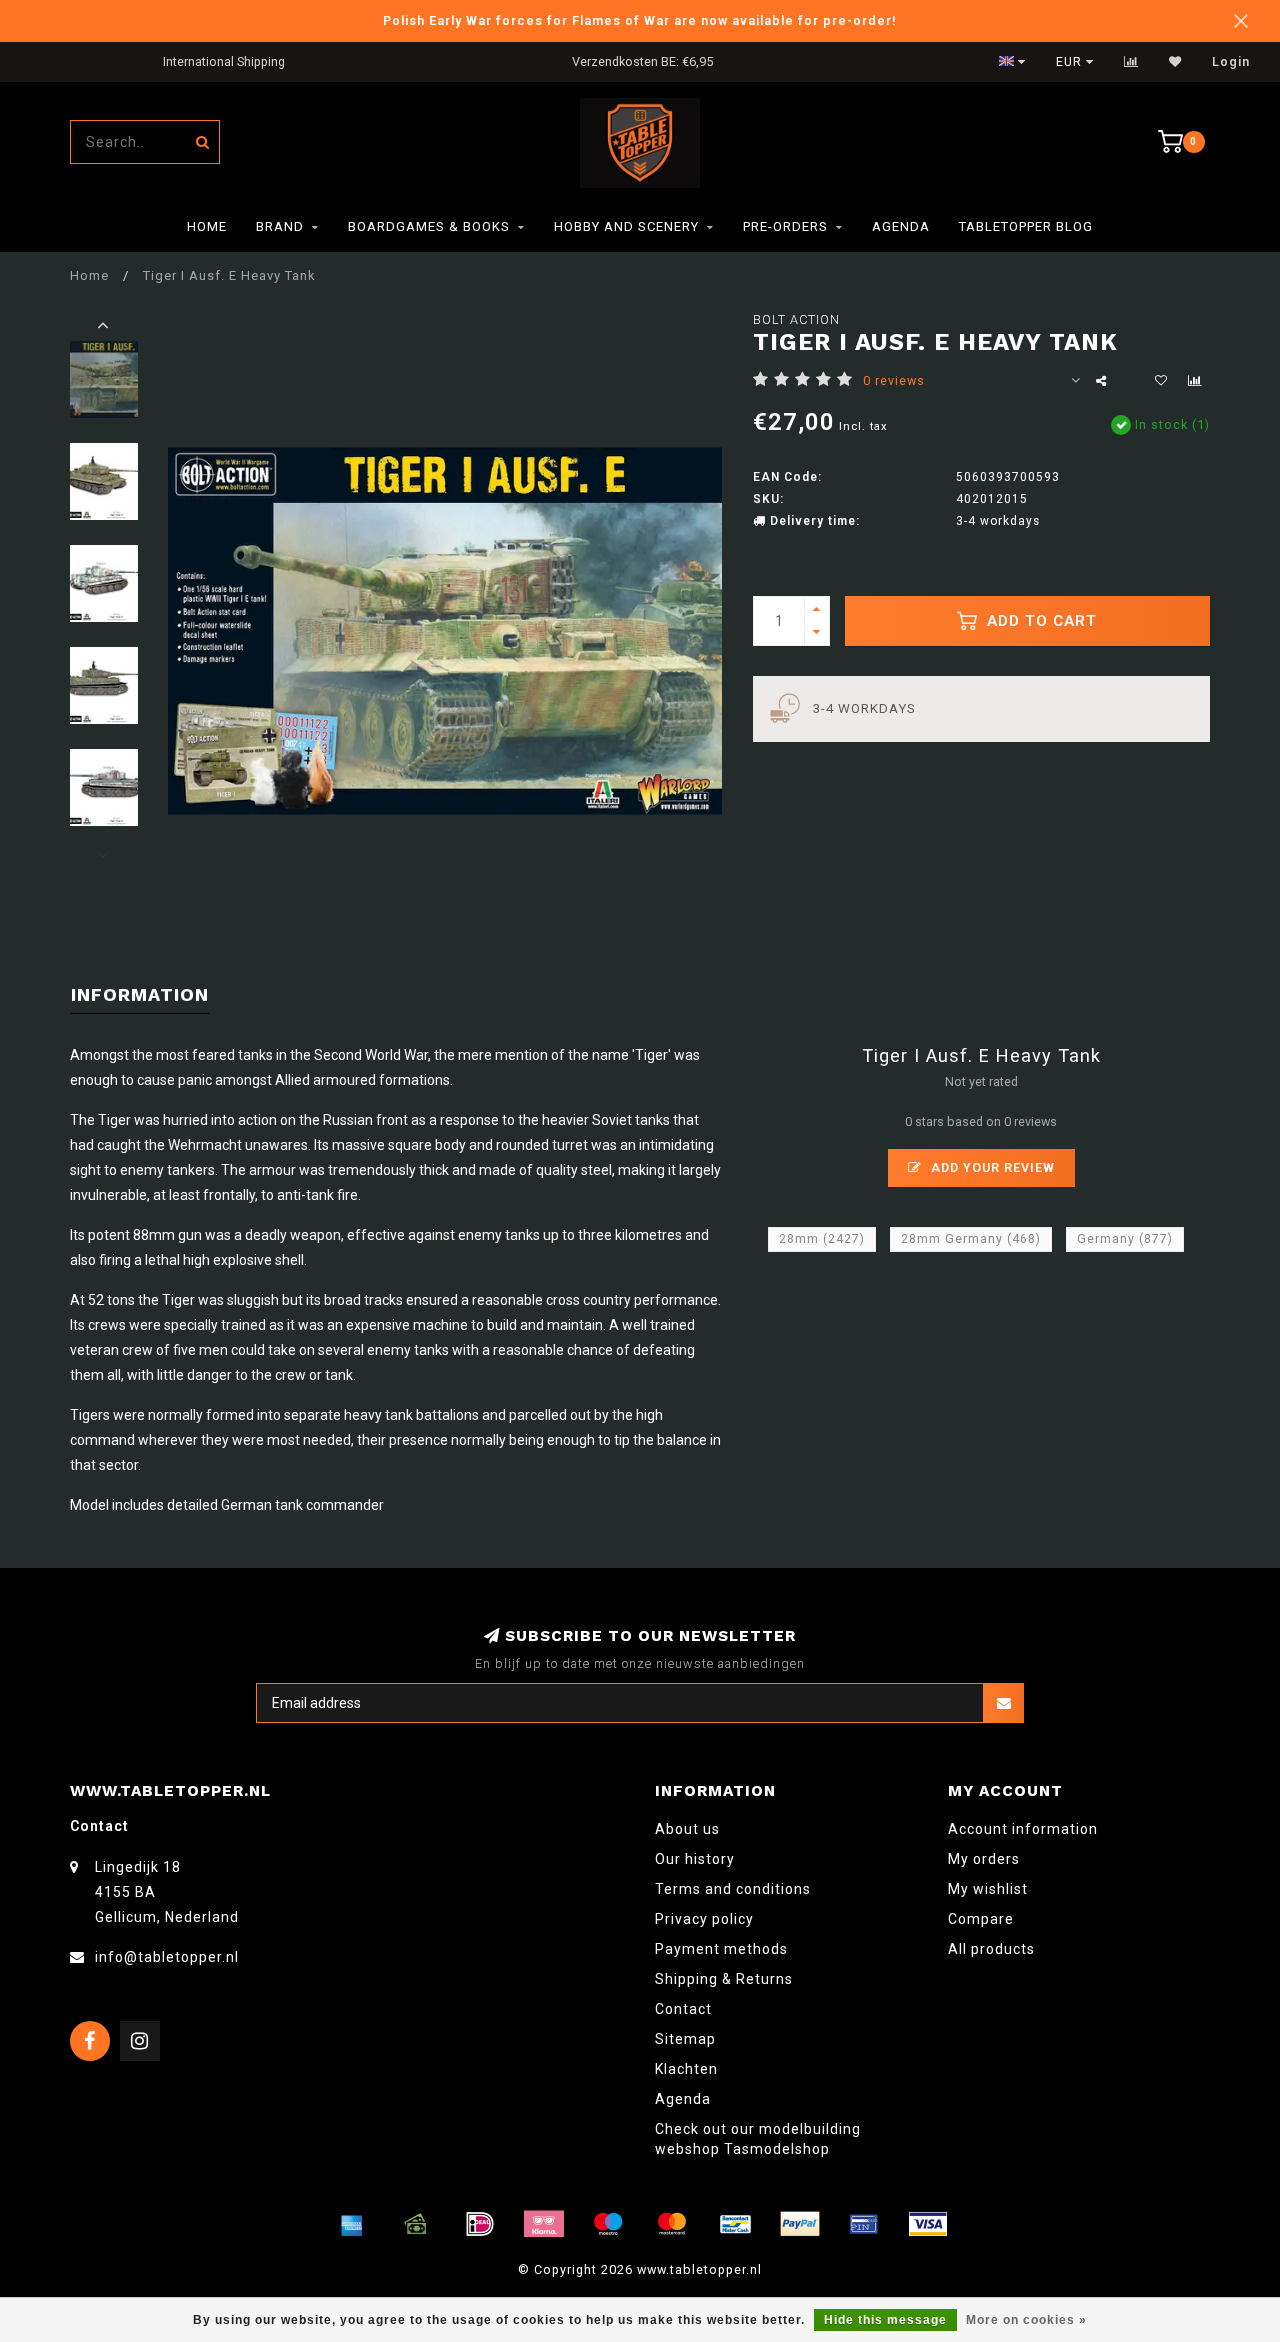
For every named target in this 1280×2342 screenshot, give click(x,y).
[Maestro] (608, 2224)
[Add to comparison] (1195, 381)
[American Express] (352, 2224)
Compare (981, 1919)
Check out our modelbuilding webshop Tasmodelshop (758, 2139)
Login (1231, 62)
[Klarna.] (544, 2224)
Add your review (991, 1167)
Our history (695, 1859)
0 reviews (894, 380)
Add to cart (1039, 621)
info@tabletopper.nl (167, 1957)
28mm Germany (971, 1239)
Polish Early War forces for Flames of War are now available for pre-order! (640, 20)
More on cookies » (1026, 2320)
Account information (1023, 1829)
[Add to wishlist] (1161, 381)
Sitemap (685, 2039)
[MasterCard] (672, 2224)
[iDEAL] (480, 2224)
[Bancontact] (736, 2224)
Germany (1125, 1239)
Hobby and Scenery (626, 226)
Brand (280, 226)
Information (140, 994)
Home (207, 226)
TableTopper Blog (1026, 226)
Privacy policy (704, 1919)
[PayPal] (800, 2224)
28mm (822, 1239)
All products (991, 1949)
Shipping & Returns (724, 1979)
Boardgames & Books (429, 226)
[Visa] (928, 2224)
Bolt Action (796, 319)
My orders (984, 1859)
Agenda (901, 226)
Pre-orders (785, 226)
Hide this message (885, 2320)
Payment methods (721, 1949)
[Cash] (416, 2224)
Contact (683, 2009)
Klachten (686, 2069)
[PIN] (864, 2224)
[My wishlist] (1175, 62)
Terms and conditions (733, 1889)
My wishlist (988, 1889)
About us (687, 1829)
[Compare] (1131, 62)
